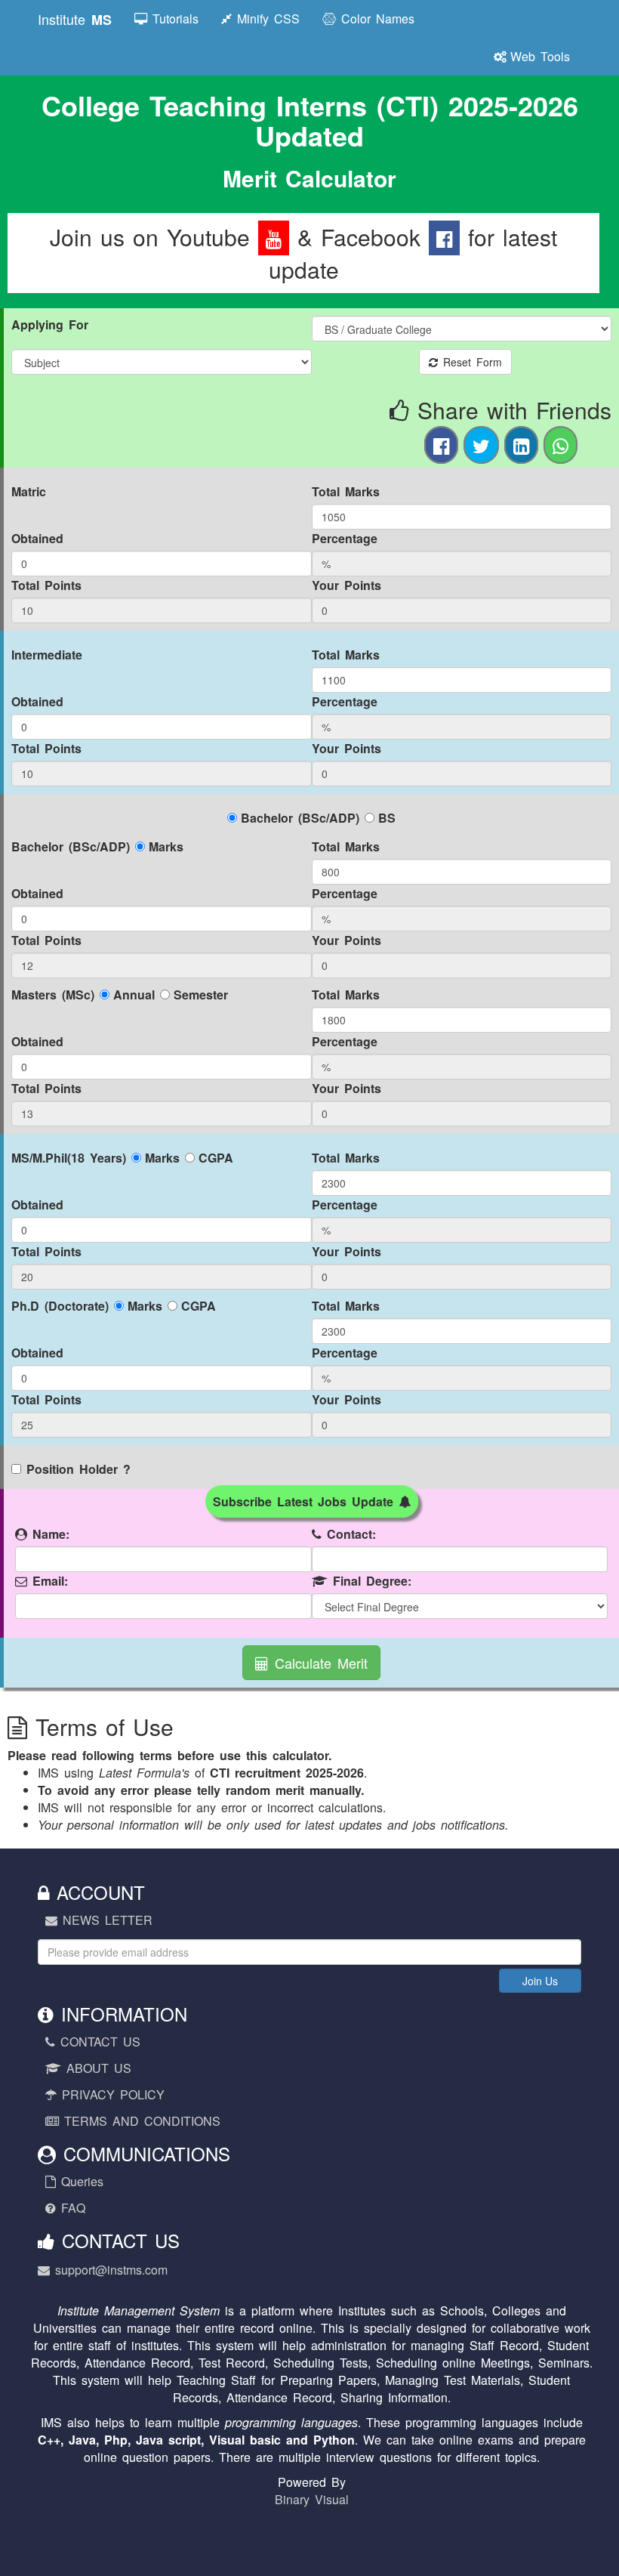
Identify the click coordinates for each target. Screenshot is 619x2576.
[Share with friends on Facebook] (441, 445)
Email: (48, 1581)
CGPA (216, 1158)
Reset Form (470, 362)
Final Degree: (370, 1581)
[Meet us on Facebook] (444, 237)
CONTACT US (98, 2042)
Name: (48, 1534)
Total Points (46, 585)
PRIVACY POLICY (111, 2094)
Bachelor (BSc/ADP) (300, 818)
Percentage (345, 538)
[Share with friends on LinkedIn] (521, 445)
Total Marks (346, 491)
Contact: (349, 1534)
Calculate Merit (318, 1663)
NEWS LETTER (105, 1920)
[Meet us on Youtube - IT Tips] (274, 237)
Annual (134, 995)
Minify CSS (266, 19)
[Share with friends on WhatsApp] (560, 445)
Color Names (375, 19)
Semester (201, 995)
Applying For (50, 324)
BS (387, 818)
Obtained (37, 538)
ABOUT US (96, 2068)
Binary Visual (312, 2499)
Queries (80, 2181)
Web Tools (540, 56)
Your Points (346, 585)
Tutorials (173, 19)
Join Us (540, 1981)
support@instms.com (109, 2270)
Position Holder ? (79, 1469)
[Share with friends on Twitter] (481, 445)
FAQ (71, 2208)
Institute (75, 19)
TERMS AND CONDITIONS (140, 2121)
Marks (166, 846)
